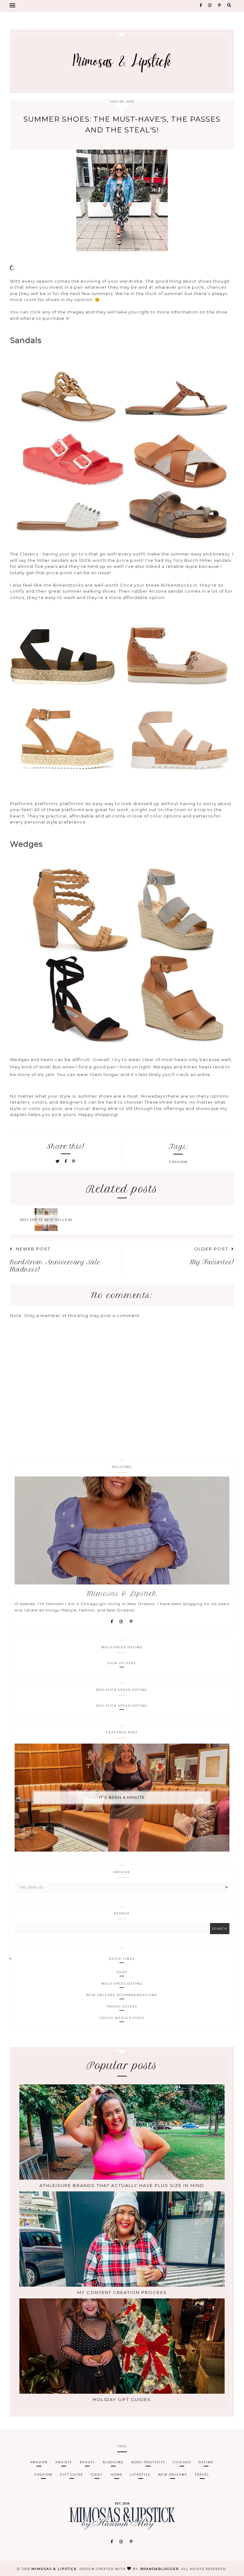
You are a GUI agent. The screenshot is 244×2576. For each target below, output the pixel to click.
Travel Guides (122, 2006)
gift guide (72, 2475)
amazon (39, 2462)
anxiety (64, 2462)
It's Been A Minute (122, 1797)
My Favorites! (212, 1262)
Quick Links (122, 1959)
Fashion (178, 1162)
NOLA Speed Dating (122, 1984)
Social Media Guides (122, 2018)
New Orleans (173, 2475)
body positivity (148, 2462)
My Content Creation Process (122, 2292)
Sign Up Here (122, 1663)
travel (202, 2475)
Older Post (211, 1249)
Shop (122, 1972)
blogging (113, 2462)
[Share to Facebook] (67, 1161)
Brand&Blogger (160, 2569)
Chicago (182, 2462)
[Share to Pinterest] (74, 1161)
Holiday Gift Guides (122, 2399)
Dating (206, 2462)
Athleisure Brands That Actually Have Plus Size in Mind (122, 2185)
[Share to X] (58, 1161)
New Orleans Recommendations (122, 1995)
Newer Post (33, 1249)
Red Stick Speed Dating (122, 1706)
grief (97, 2475)
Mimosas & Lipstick (54, 2569)
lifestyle (140, 2475)
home (117, 2475)
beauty (87, 2462)
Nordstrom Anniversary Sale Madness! (55, 1266)
